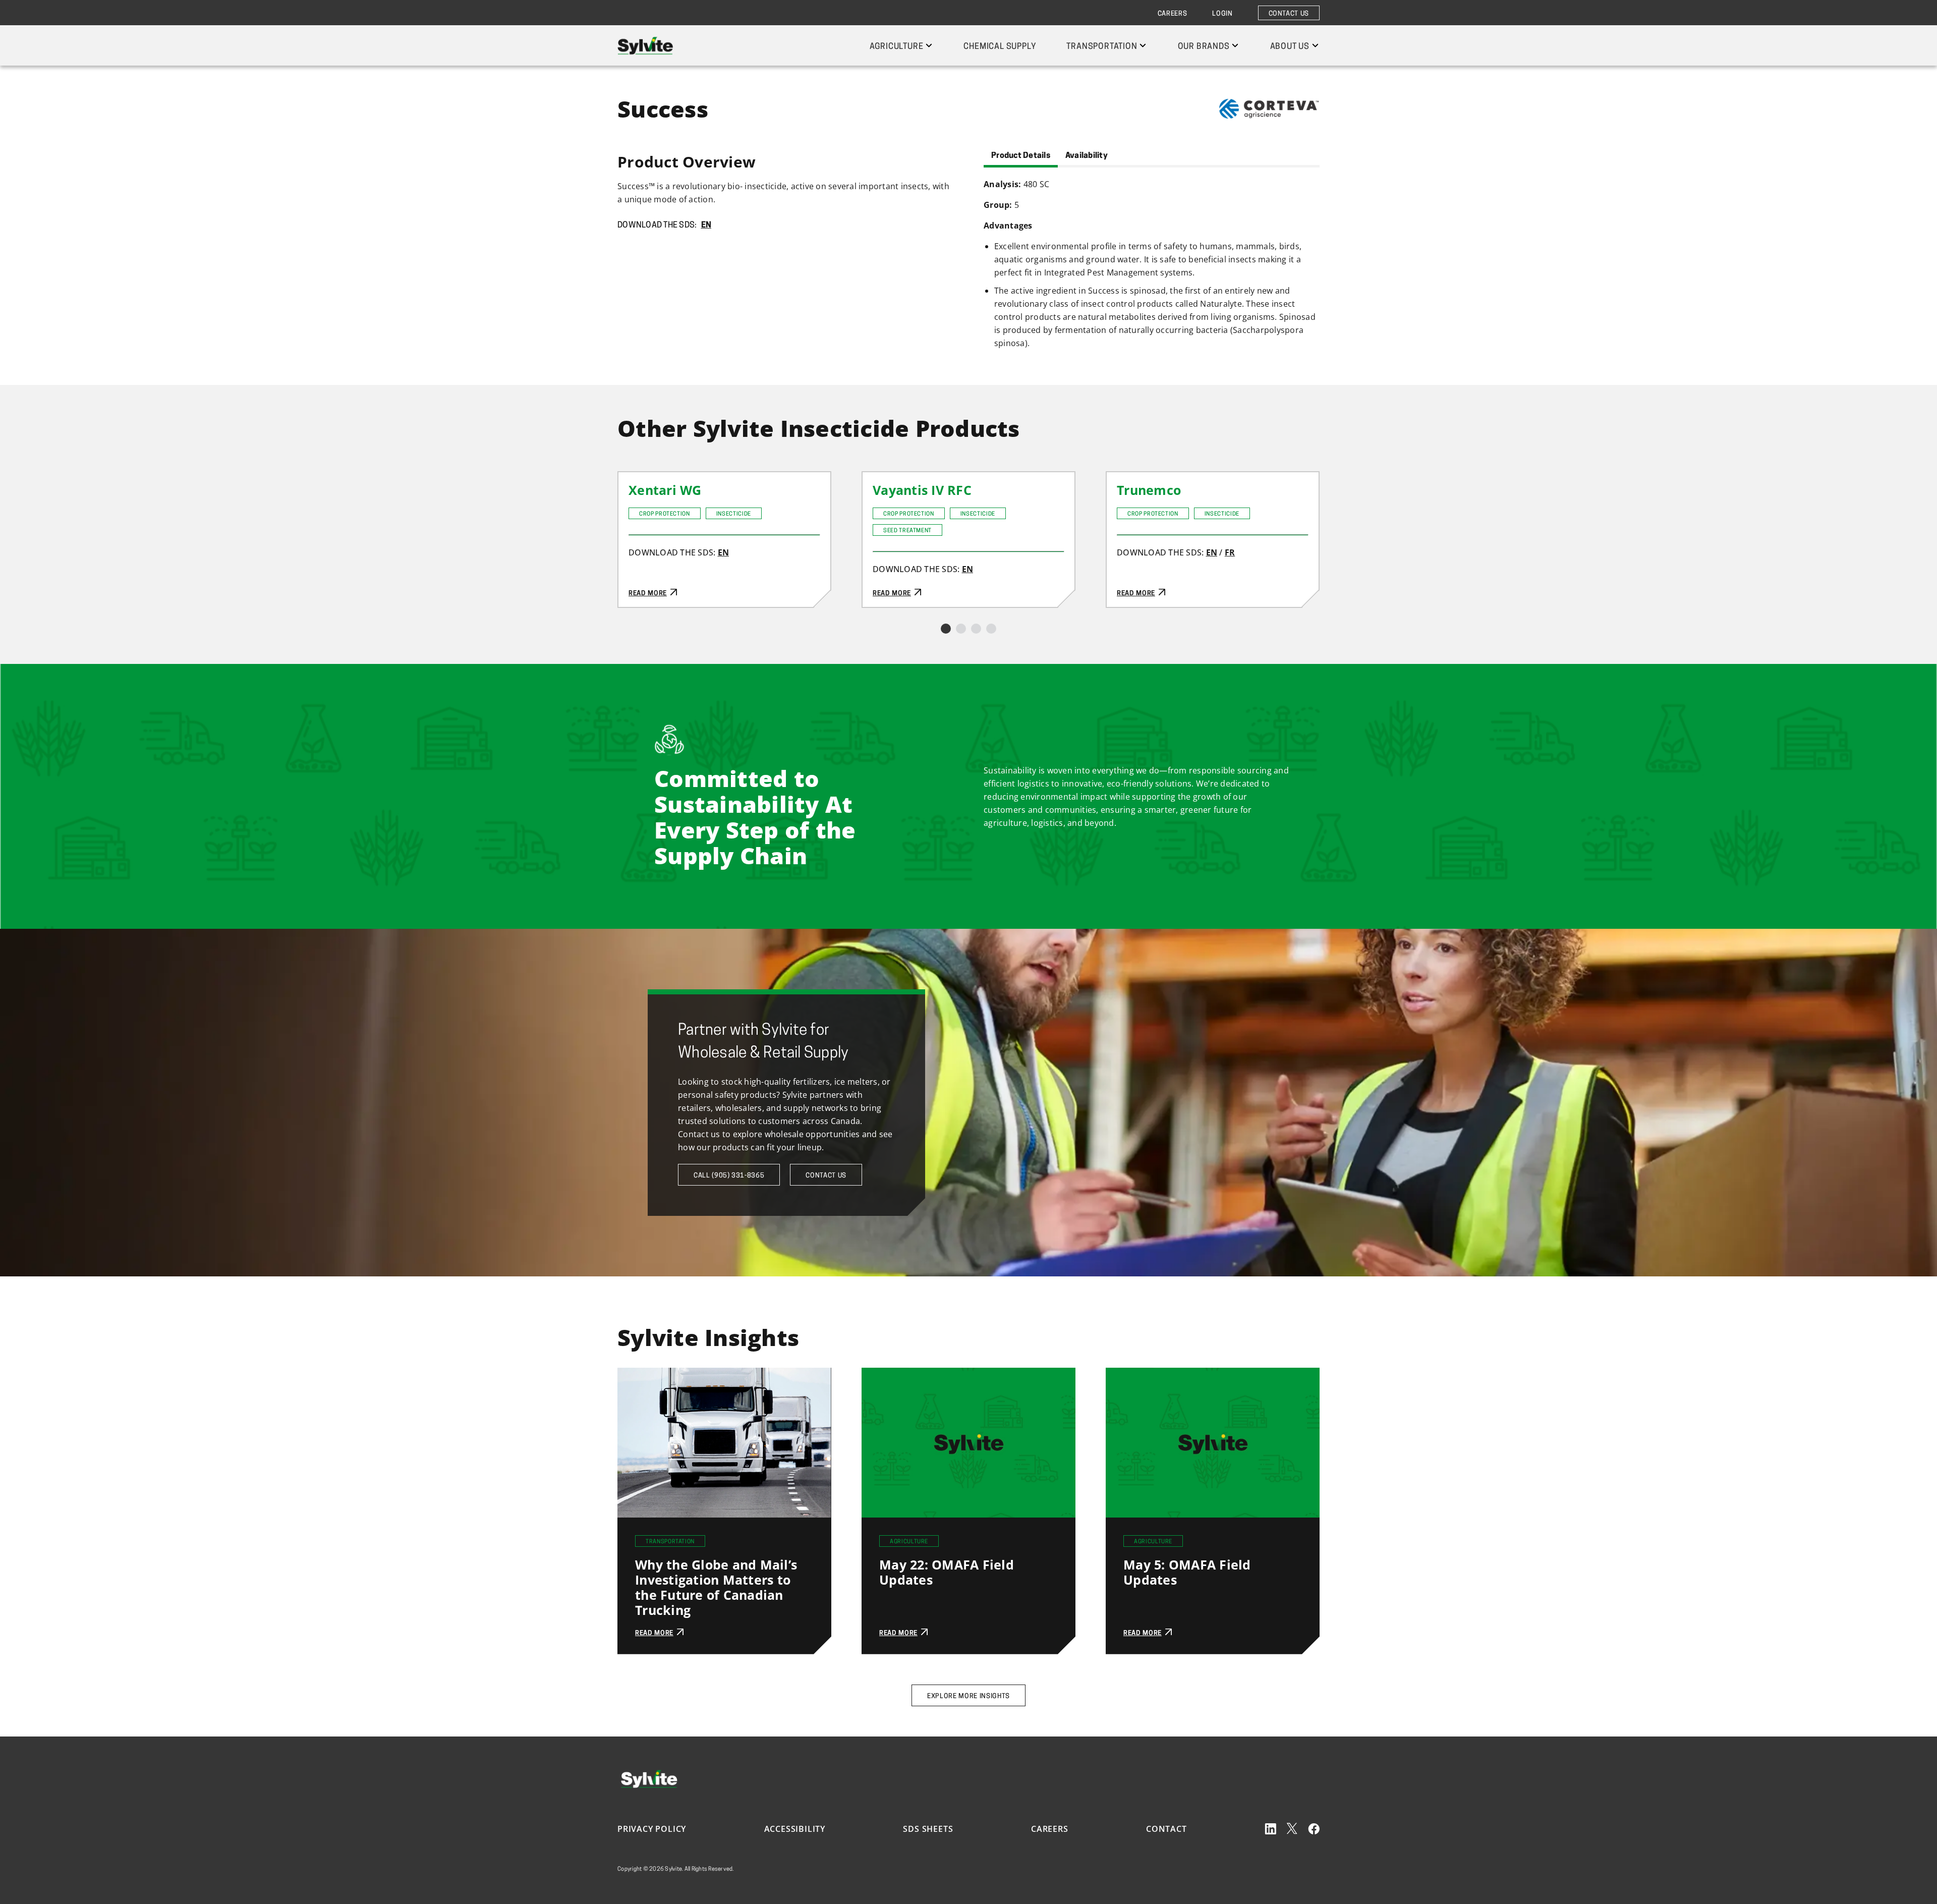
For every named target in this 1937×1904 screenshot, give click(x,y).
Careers (1173, 14)
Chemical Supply (1000, 47)
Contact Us (1289, 14)
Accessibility (795, 1829)
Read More (640, 479)
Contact (1166, 1829)
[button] (946, 629)
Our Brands (1204, 47)
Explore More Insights (968, 1696)
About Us (1290, 47)
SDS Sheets (928, 1829)
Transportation (1102, 47)
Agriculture (897, 47)
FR (1230, 552)
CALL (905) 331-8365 (729, 1176)
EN (706, 226)
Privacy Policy (652, 1829)
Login (1222, 14)
